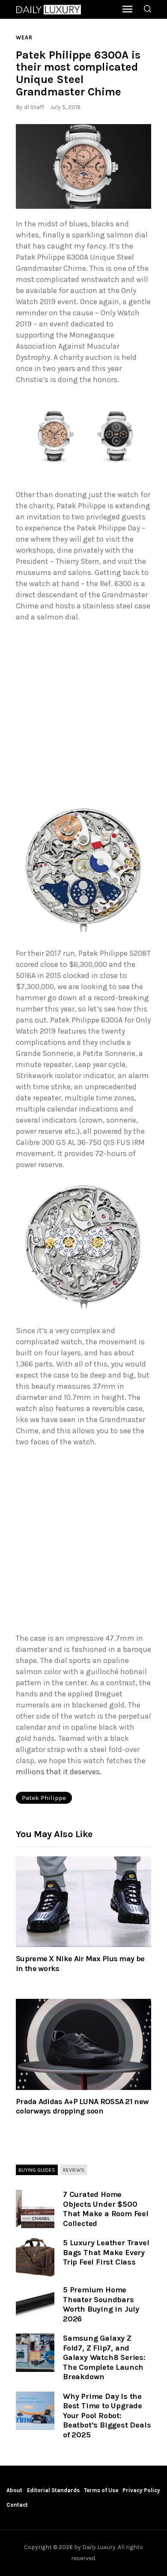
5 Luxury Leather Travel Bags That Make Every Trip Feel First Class (106, 2252)
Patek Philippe (44, 1798)
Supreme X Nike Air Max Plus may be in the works (80, 1963)
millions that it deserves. (59, 1772)
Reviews (74, 2170)
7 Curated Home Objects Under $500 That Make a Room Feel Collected (106, 2209)
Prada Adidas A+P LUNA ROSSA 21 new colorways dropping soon (82, 2106)
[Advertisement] (83, 714)
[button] (83, 166)
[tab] (37, 2170)
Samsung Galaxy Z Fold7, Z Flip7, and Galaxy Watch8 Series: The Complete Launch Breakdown (104, 2357)
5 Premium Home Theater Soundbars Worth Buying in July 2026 (101, 2304)
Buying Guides (37, 2170)
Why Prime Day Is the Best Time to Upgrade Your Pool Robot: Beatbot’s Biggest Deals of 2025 (107, 2416)
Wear (24, 37)
